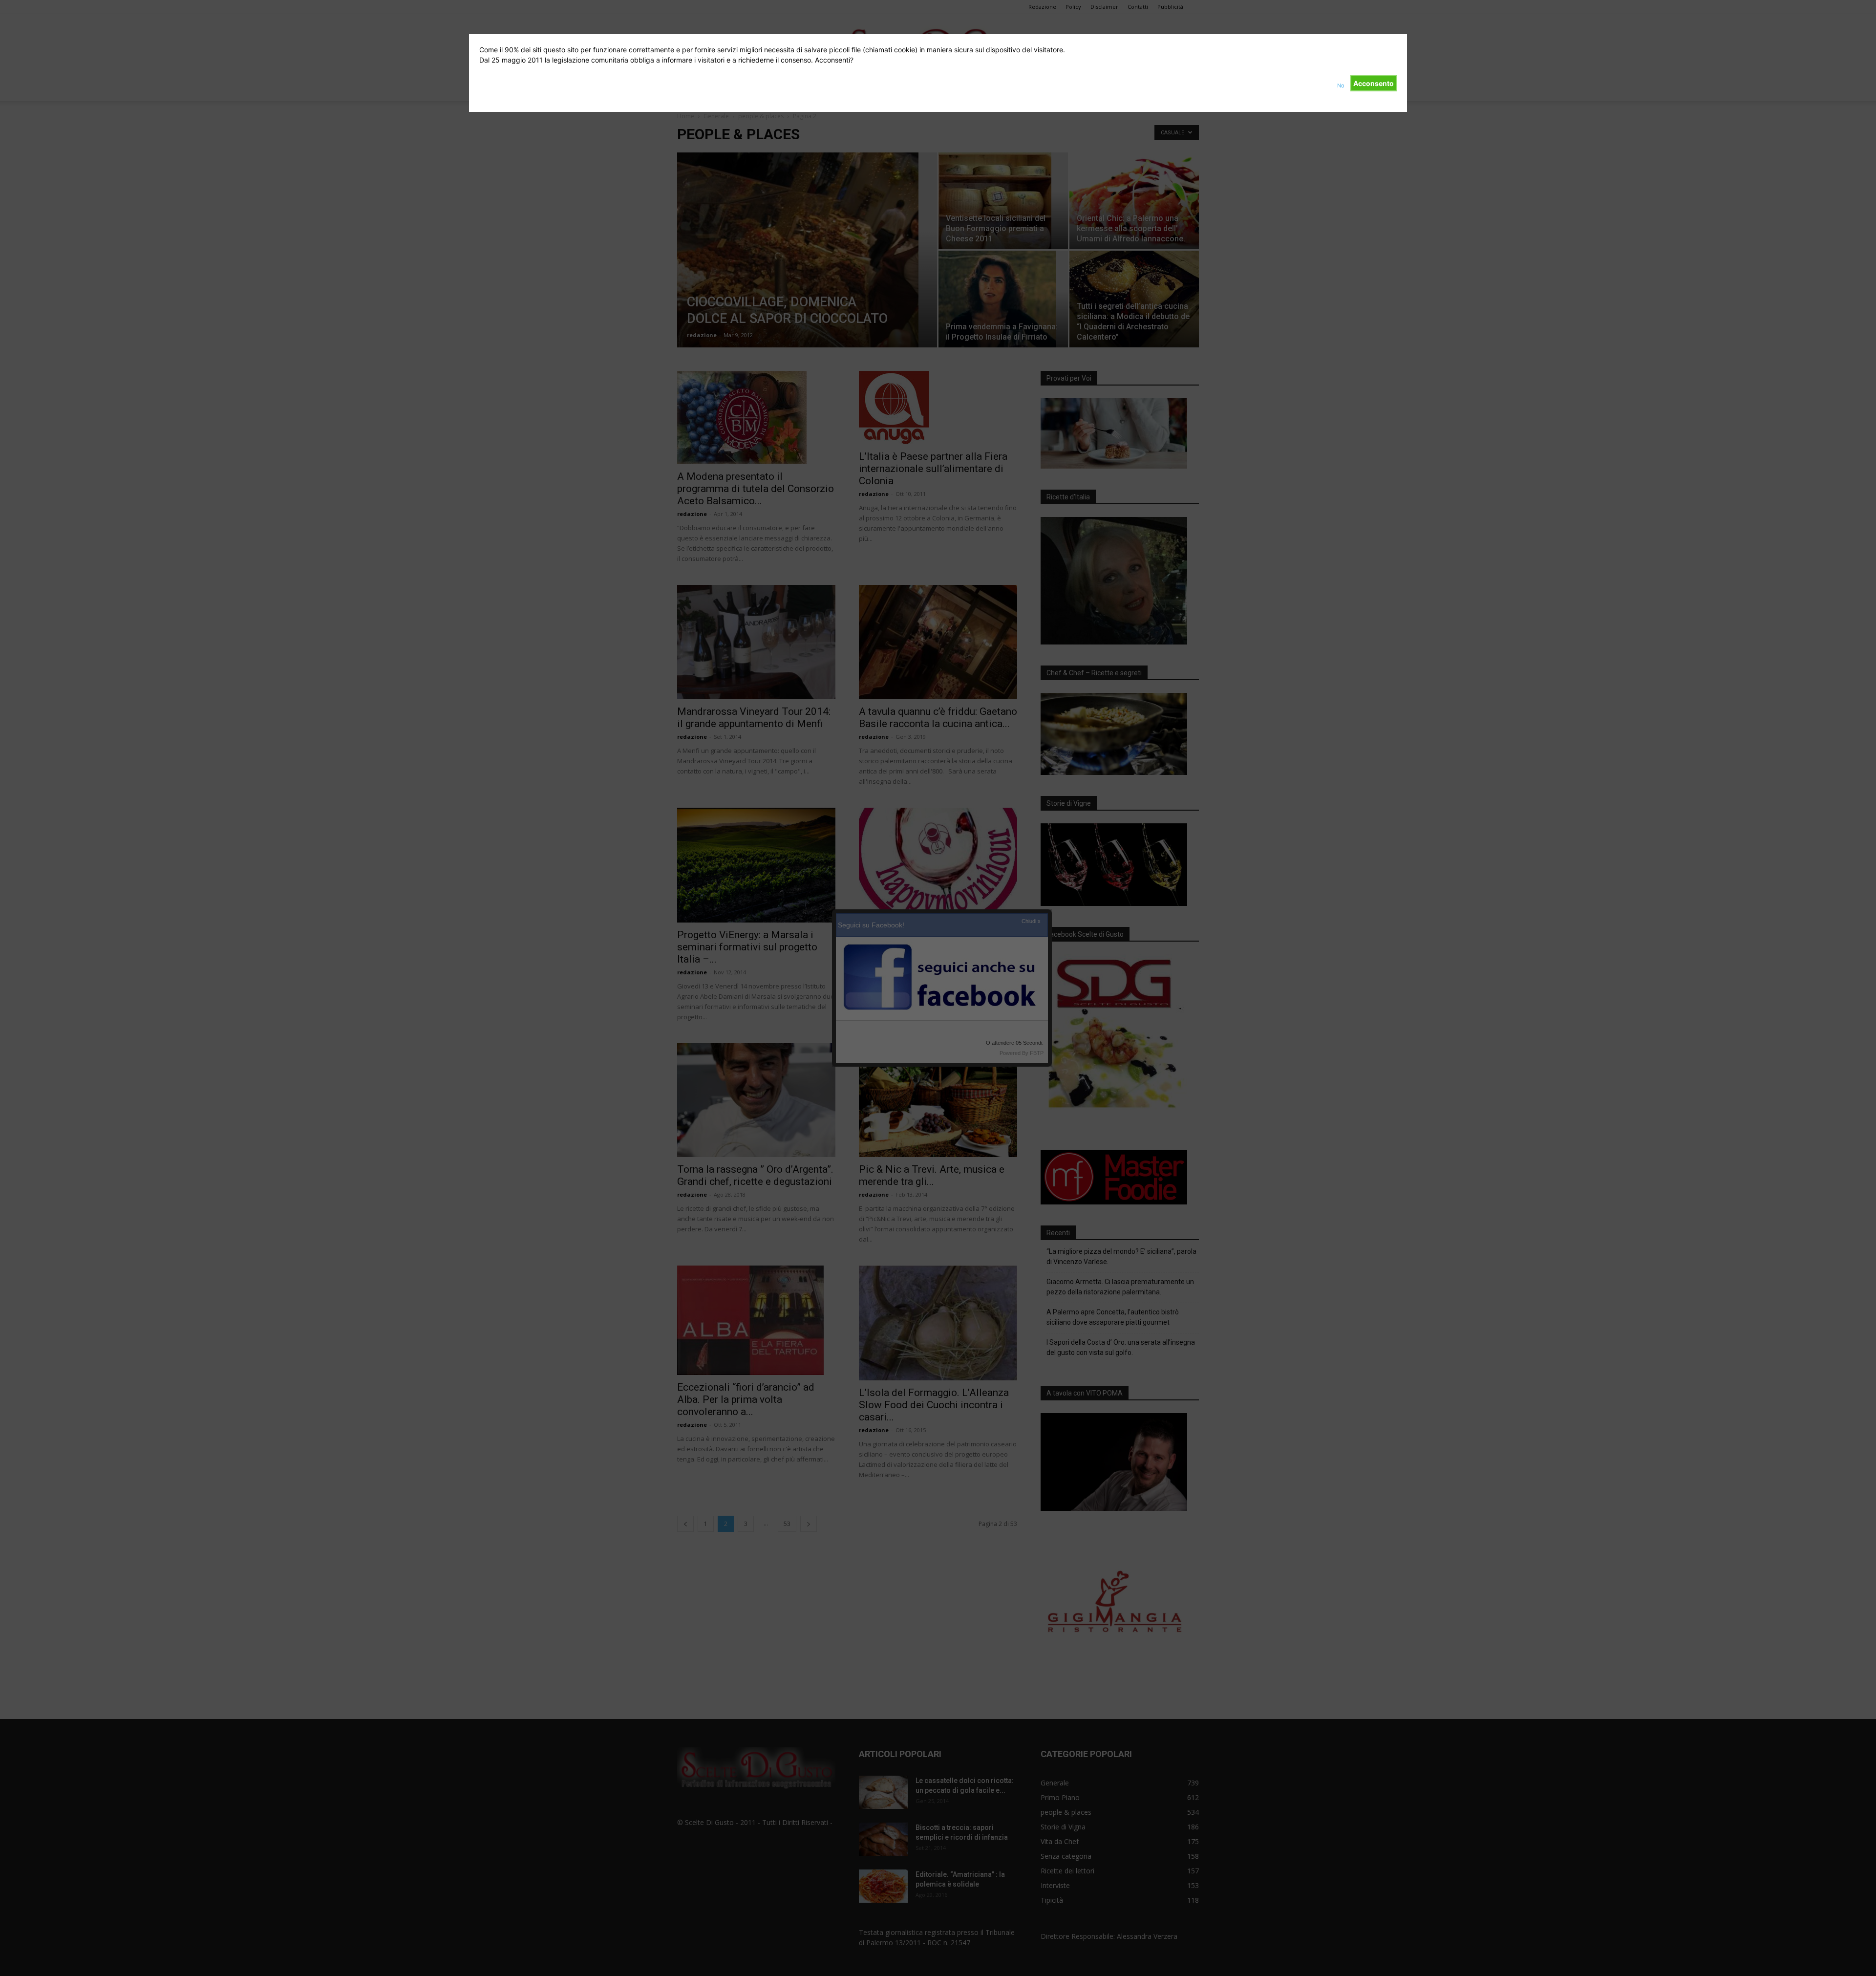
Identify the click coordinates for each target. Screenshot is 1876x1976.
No (1341, 86)
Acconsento (1374, 83)
